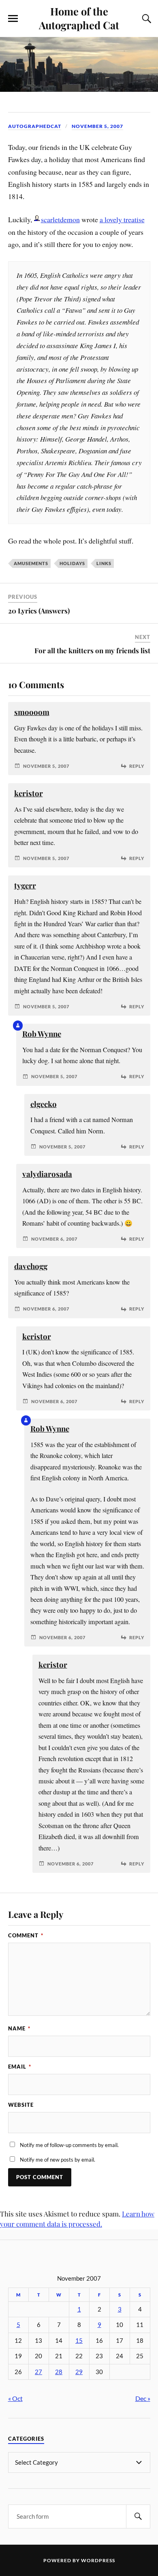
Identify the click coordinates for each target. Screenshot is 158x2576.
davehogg (31, 1266)
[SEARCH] (138, 2516)
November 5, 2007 (97, 126)
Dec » (143, 2398)
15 (79, 2341)
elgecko (44, 1104)
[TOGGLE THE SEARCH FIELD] (145, 19)
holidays (72, 563)
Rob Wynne (42, 1034)
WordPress (98, 2560)
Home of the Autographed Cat (79, 18)
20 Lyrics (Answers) (39, 611)
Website (21, 2105)
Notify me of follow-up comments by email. (69, 2145)
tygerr (25, 885)
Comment (26, 1935)
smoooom (32, 712)
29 (79, 2372)
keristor (29, 793)
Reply (137, 766)
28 (59, 2372)
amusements (31, 563)
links (104, 563)
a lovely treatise (122, 219)
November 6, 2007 (54, 1239)
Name (19, 2028)
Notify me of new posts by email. (58, 2160)
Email (20, 2067)
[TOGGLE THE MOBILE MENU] (13, 19)
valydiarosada (47, 1174)
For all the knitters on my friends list (92, 650)
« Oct (15, 2398)
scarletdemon (60, 219)
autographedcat (35, 126)
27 (38, 2372)
